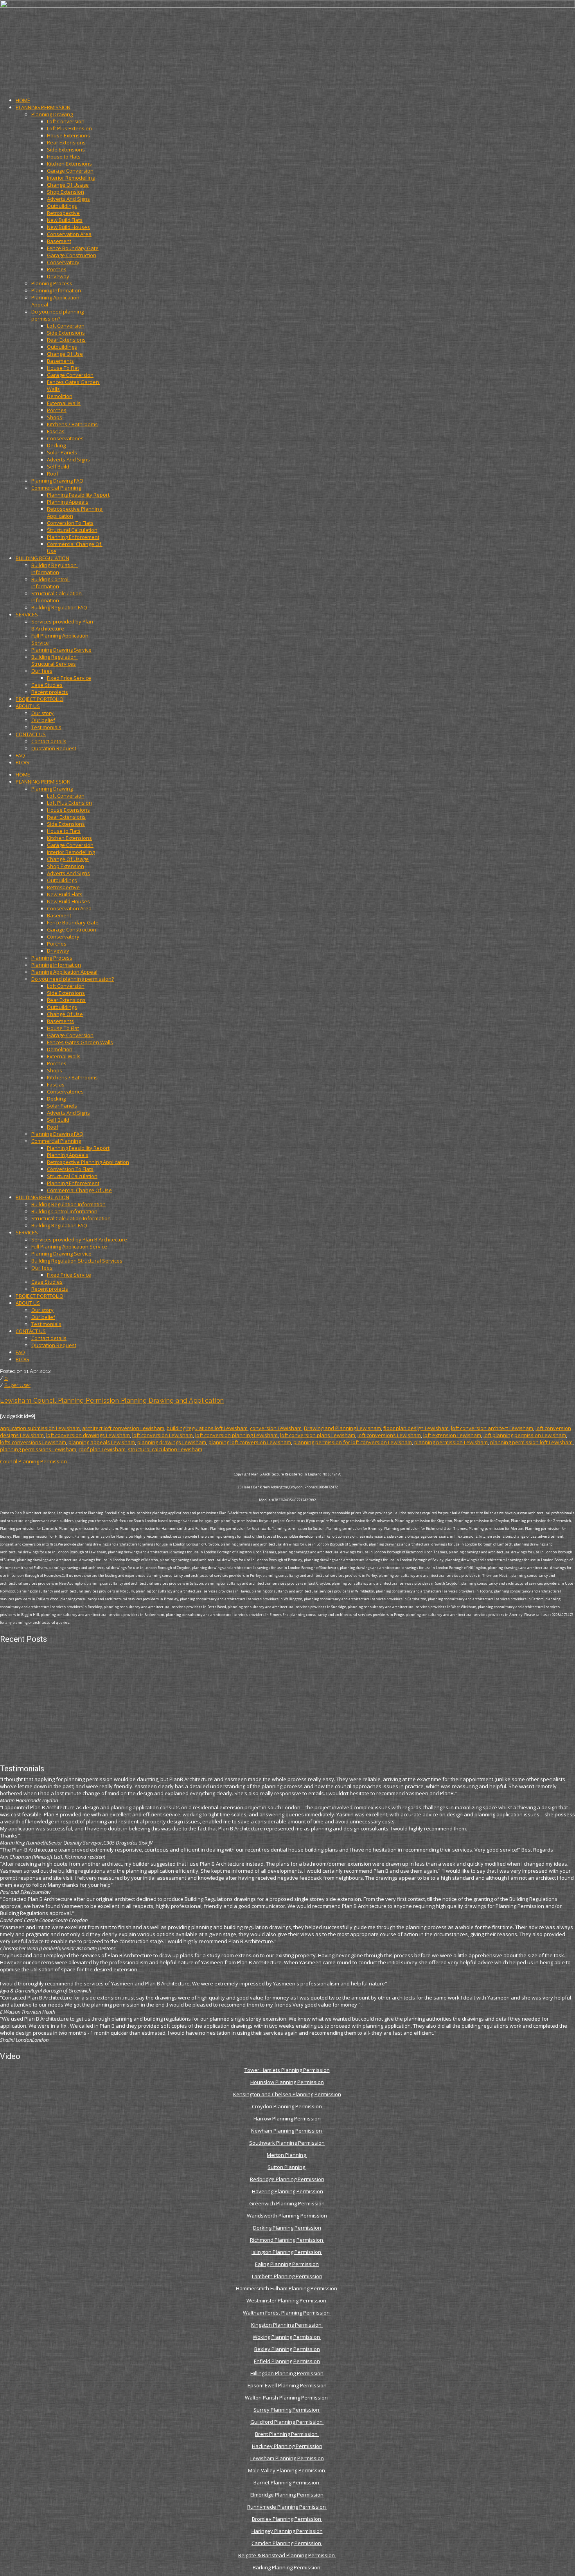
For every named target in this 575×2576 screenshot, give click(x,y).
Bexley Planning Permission (287, 2349)
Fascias (56, 431)
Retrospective (63, 213)
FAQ (20, 755)
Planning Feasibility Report (78, 495)
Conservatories (65, 438)
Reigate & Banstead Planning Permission (287, 2555)
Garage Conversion (70, 171)
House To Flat (63, 368)
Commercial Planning (56, 488)
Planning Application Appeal (64, 972)
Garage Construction (72, 255)
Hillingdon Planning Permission (287, 2373)
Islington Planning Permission (287, 2252)
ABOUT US (28, 706)
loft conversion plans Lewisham (318, 1435)
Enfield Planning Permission (287, 2361)
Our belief (43, 720)
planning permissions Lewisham (38, 1449)
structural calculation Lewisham (165, 1449)
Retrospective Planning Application (88, 1162)
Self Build (58, 467)
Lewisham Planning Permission (287, 2458)
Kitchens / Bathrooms (72, 424)
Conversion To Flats (70, 523)
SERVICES (27, 614)
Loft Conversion (66, 121)
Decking (56, 445)
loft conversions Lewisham (389, 1435)
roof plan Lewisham (102, 1449)
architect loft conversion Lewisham (123, 1428)
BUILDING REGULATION (42, 558)
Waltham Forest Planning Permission (287, 2313)
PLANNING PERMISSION (43, 107)
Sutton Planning (287, 2167)
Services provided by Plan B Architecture (63, 625)
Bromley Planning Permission (287, 2519)
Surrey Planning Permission (287, 2410)
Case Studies (47, 685)
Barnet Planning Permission (287, 2482)
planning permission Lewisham (451, 1442)
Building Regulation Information (55, 569)
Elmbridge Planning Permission (287, 2495)
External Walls (64, 403)
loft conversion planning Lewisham (236, 1435)
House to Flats (64, 157)
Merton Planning (287, 2155)
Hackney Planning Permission (287, 2446)
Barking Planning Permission (287, 2567)
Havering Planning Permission (287, 2191)
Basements (60, 361)
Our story (42, 713)
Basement (59, 241)
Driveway (58, 276)
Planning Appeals (68, 502)
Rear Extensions (66, 142)
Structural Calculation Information (57, 597)
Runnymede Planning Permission (287, 2507)
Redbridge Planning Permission (287, 2179)
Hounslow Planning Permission (287, 2082)
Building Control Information (50, 583)
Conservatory (63, 262)
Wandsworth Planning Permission (287, 2216)
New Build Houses (68, 227)
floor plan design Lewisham (416, 1428)
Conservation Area (69, 234)
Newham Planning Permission (287, 2131)
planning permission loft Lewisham (531, 1442)
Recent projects (50, 692)
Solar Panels (62, 452)
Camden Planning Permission (287, 2543)
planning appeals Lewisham (102, 1442)
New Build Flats (65, 220)
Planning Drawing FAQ (57, 481)
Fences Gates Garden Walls (80, 1042)
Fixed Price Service (69, 678)
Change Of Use (65, 354)
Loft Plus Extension (69, 128)
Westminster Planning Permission (287, 2300)
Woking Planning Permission (287, 2337)
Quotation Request (54, 748)
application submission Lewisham (40, 1428)
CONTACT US (31, 734)
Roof (53, 474)
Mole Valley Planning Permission (287, 2470)
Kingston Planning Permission (287, 2325)
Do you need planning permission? (58, 315)
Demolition (60, 396)
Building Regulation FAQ (59, 607)
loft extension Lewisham (452, 1435)
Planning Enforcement (73, 537)
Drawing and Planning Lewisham (342, 1428)
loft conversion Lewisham (163, 1435)
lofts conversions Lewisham (33, 1442)
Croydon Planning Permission (287, 2106)
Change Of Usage (68, 185)
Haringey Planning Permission (287, 2531)
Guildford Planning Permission (287, 2422)
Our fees (42, 671)
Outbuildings (62, 206)
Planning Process (52, 283)
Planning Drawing (52, 114)
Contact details (49, 741)
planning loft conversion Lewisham (250, 1442)
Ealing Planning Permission (287, 2264)
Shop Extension (66, 192)
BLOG (22, 762)
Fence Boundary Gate (73, 248)
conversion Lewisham (276, 1428)
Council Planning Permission (33, 1461)
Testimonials (46, 727)
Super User (17, 1385)
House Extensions (68, 135)
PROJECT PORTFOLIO (40, 699)
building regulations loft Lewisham (207, 1428)
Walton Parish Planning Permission (287, 2398)
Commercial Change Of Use (79, 1190)
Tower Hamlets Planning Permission (287, 2070)
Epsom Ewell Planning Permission (287, 2385)
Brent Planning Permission (287, 2434)
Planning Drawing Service (61, 650)
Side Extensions (66, 150)
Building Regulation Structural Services (55, 660)
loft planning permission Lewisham (525, 1435)
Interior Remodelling (71, 178)
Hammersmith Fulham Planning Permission (287, 2288)
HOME (23, 100)
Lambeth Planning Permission (287, 2276)
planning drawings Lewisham (172, 1442)
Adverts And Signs (68, 199)
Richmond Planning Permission (287, 2240)
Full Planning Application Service (69, 1247)
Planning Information (56, 290)
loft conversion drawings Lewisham (88, 1435)
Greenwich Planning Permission (287, 2203)
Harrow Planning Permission (287, 2118)
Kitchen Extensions (69, 164)
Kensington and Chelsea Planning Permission (287, 2094)
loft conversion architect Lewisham (492, 1428)
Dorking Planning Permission (287, 2228)
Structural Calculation (72, 530)
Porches (57, 269)
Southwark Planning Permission (287, 2143)
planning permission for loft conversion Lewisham (353, 1442)
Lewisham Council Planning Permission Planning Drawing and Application (112, 1401)
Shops (55, 417)
